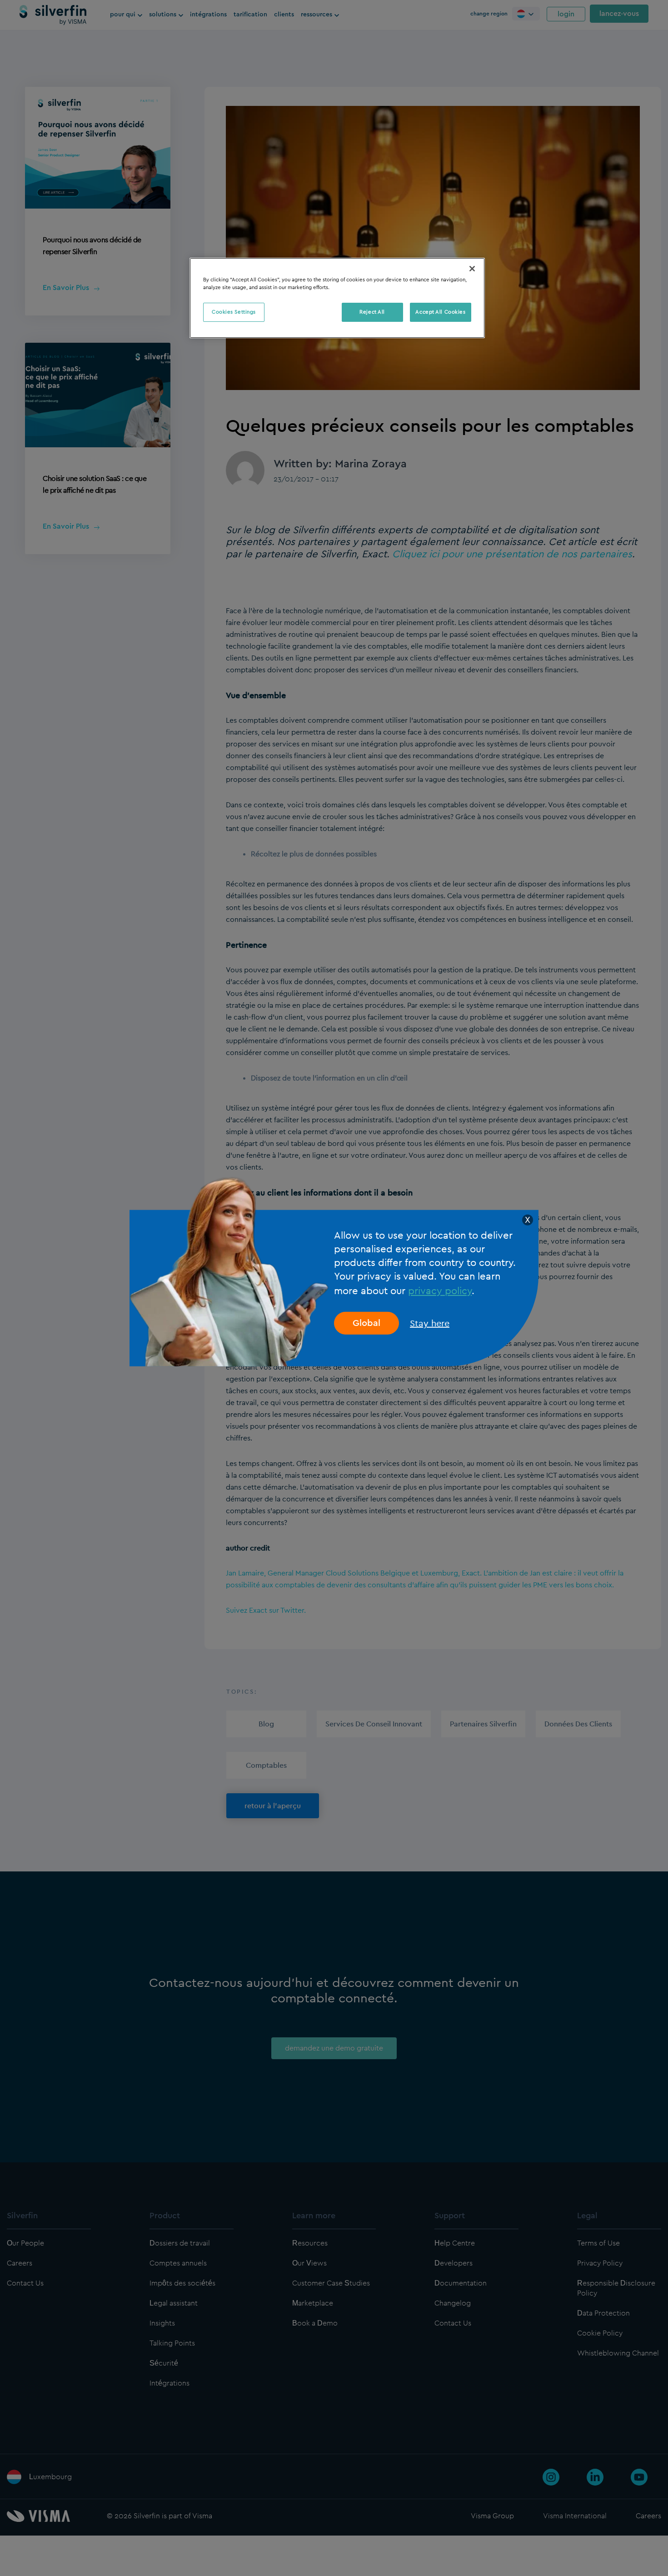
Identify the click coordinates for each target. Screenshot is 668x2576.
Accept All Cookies (440, 312)
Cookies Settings (234, 312)
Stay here (430, 1323)
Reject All (372, 312)
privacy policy (440, 1290)
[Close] (472, 269)
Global (366, 1323)
